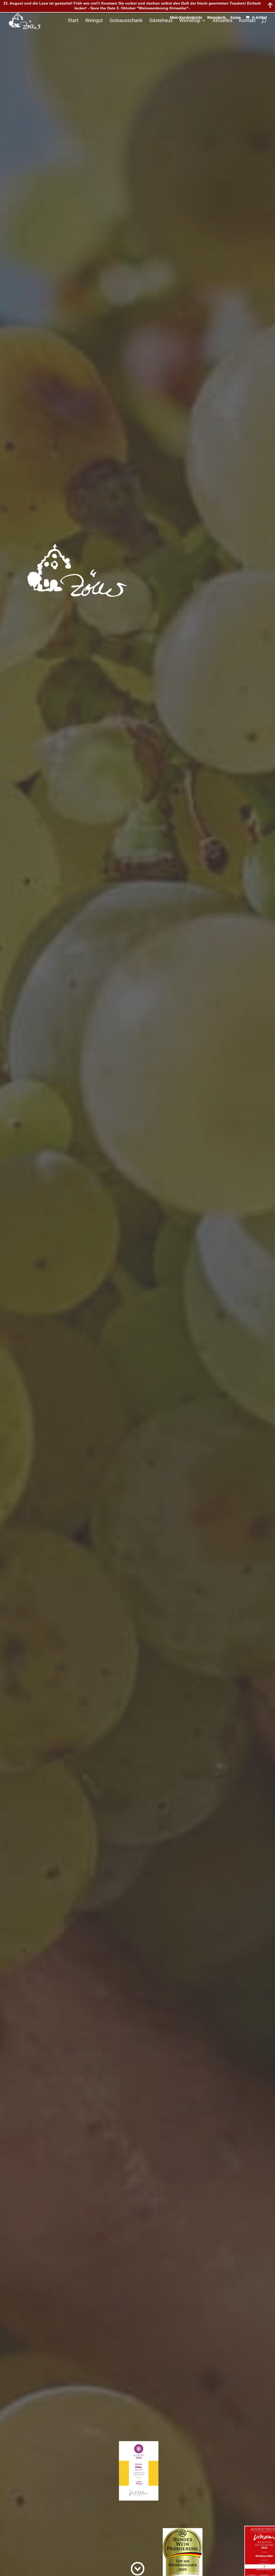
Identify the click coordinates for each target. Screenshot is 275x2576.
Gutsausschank (126, 21)
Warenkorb (216, 18)
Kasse (236, 18)
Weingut (94, 21)
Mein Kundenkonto (186, 18)
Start (73, 21)
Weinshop (190, 21)
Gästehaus (161, 21)
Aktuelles (222, 21)
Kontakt (247, 21)
